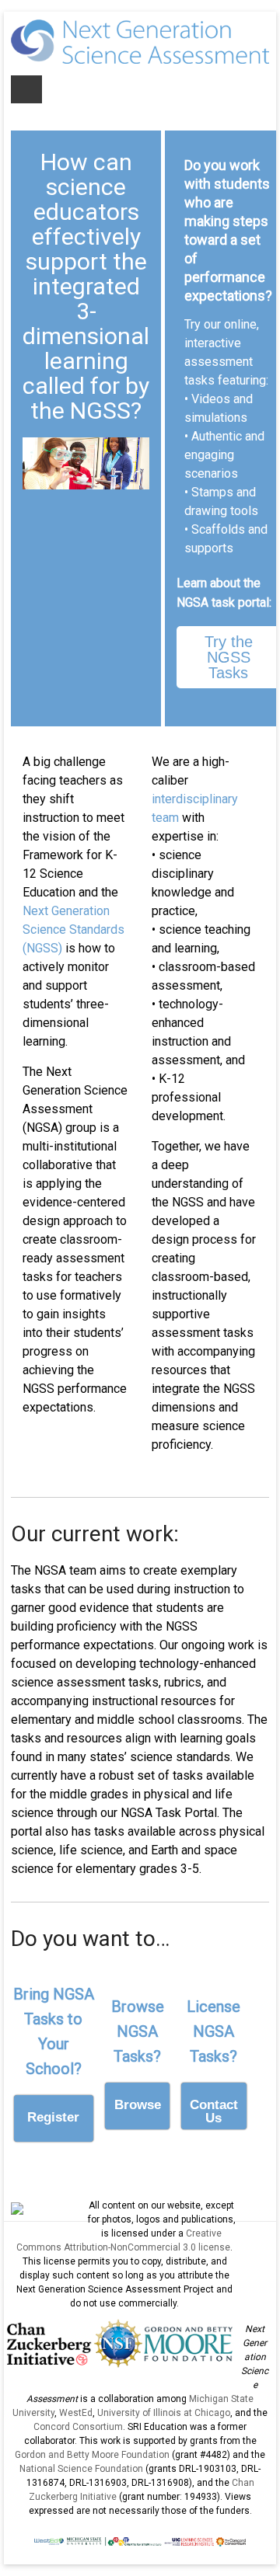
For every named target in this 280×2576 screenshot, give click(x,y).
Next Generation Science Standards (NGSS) (73, 929)
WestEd (76, 2413)
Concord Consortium (78, 2427)
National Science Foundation (81, 2469)
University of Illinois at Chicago (164, 2413)
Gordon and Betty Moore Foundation (92, 2455)
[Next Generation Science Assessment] (140, 27)
